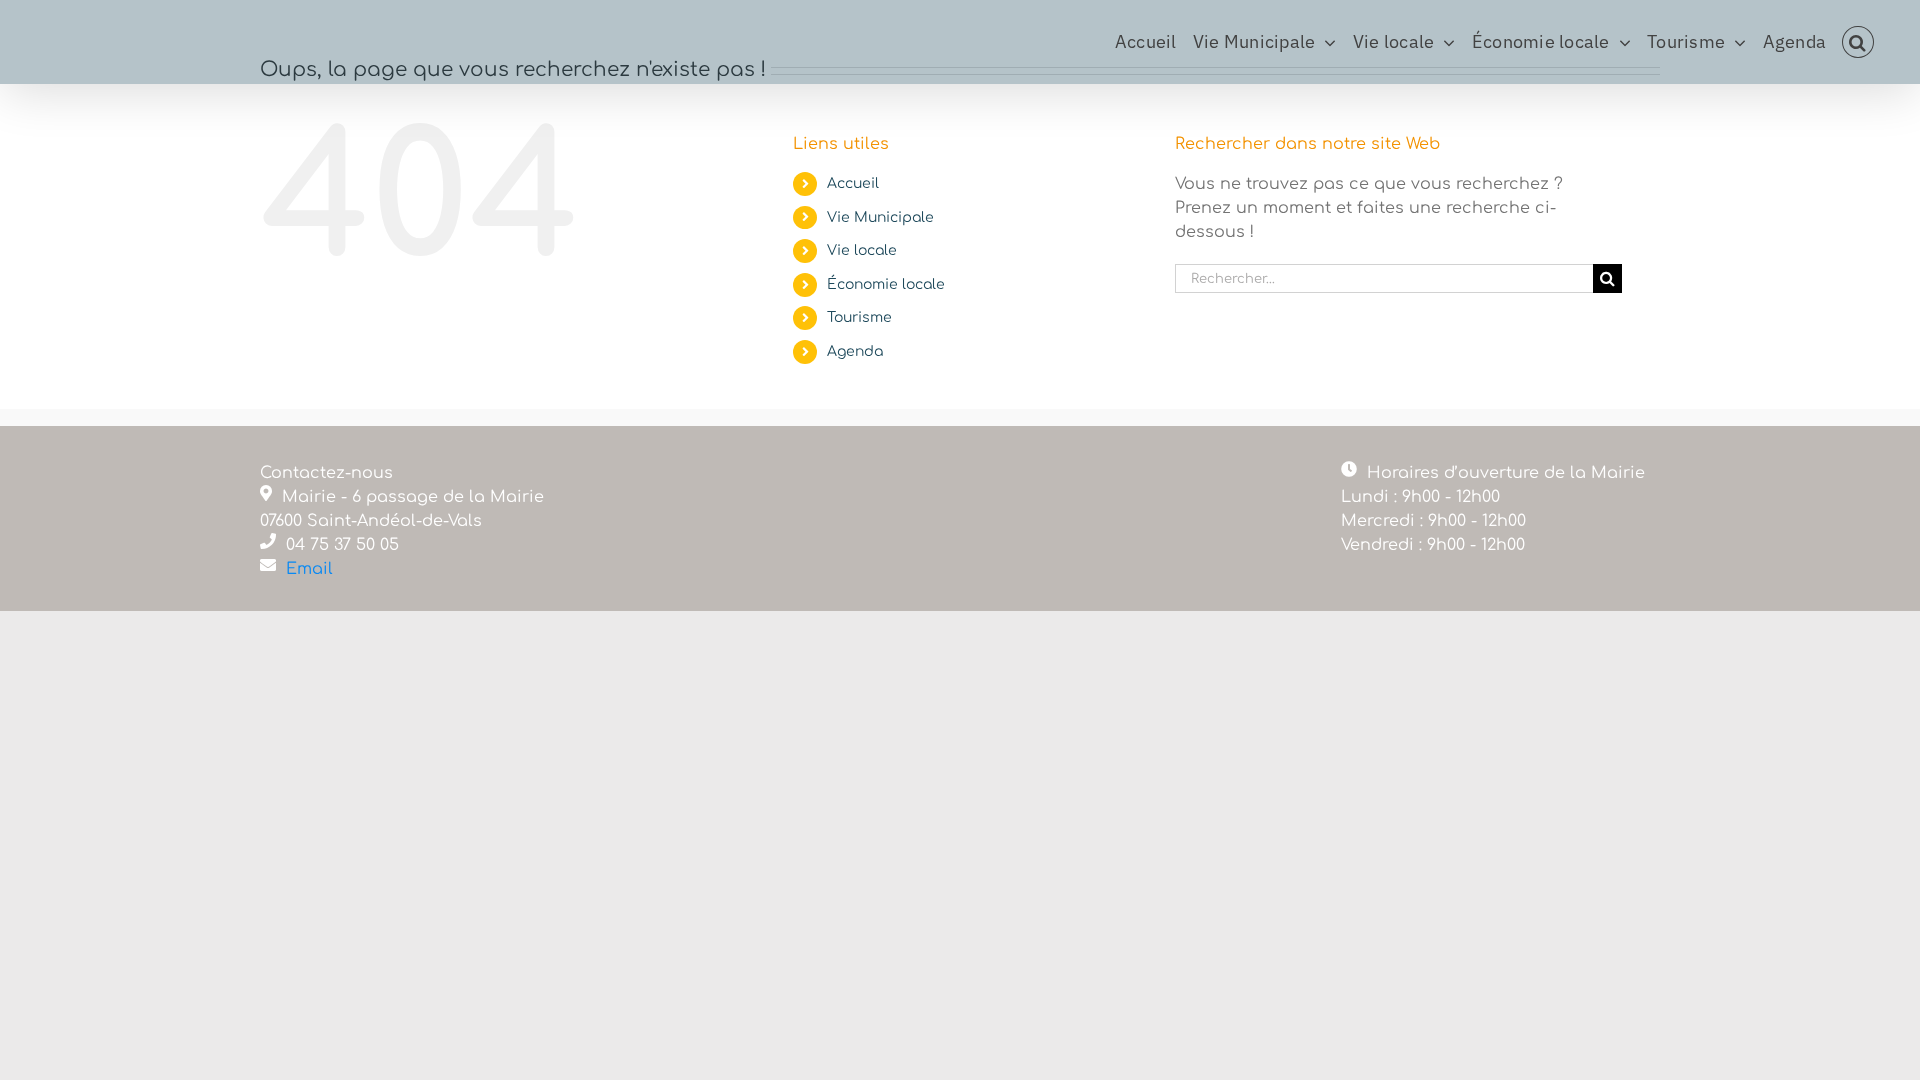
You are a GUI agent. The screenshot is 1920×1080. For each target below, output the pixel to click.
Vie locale (862, 250)
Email (309, 569)
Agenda (855, 351)
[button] (1858, 42)
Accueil (853, 183)
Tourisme (859, 317)
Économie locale (886, 284)
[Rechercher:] (1384, 278)
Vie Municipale (880, 217)
